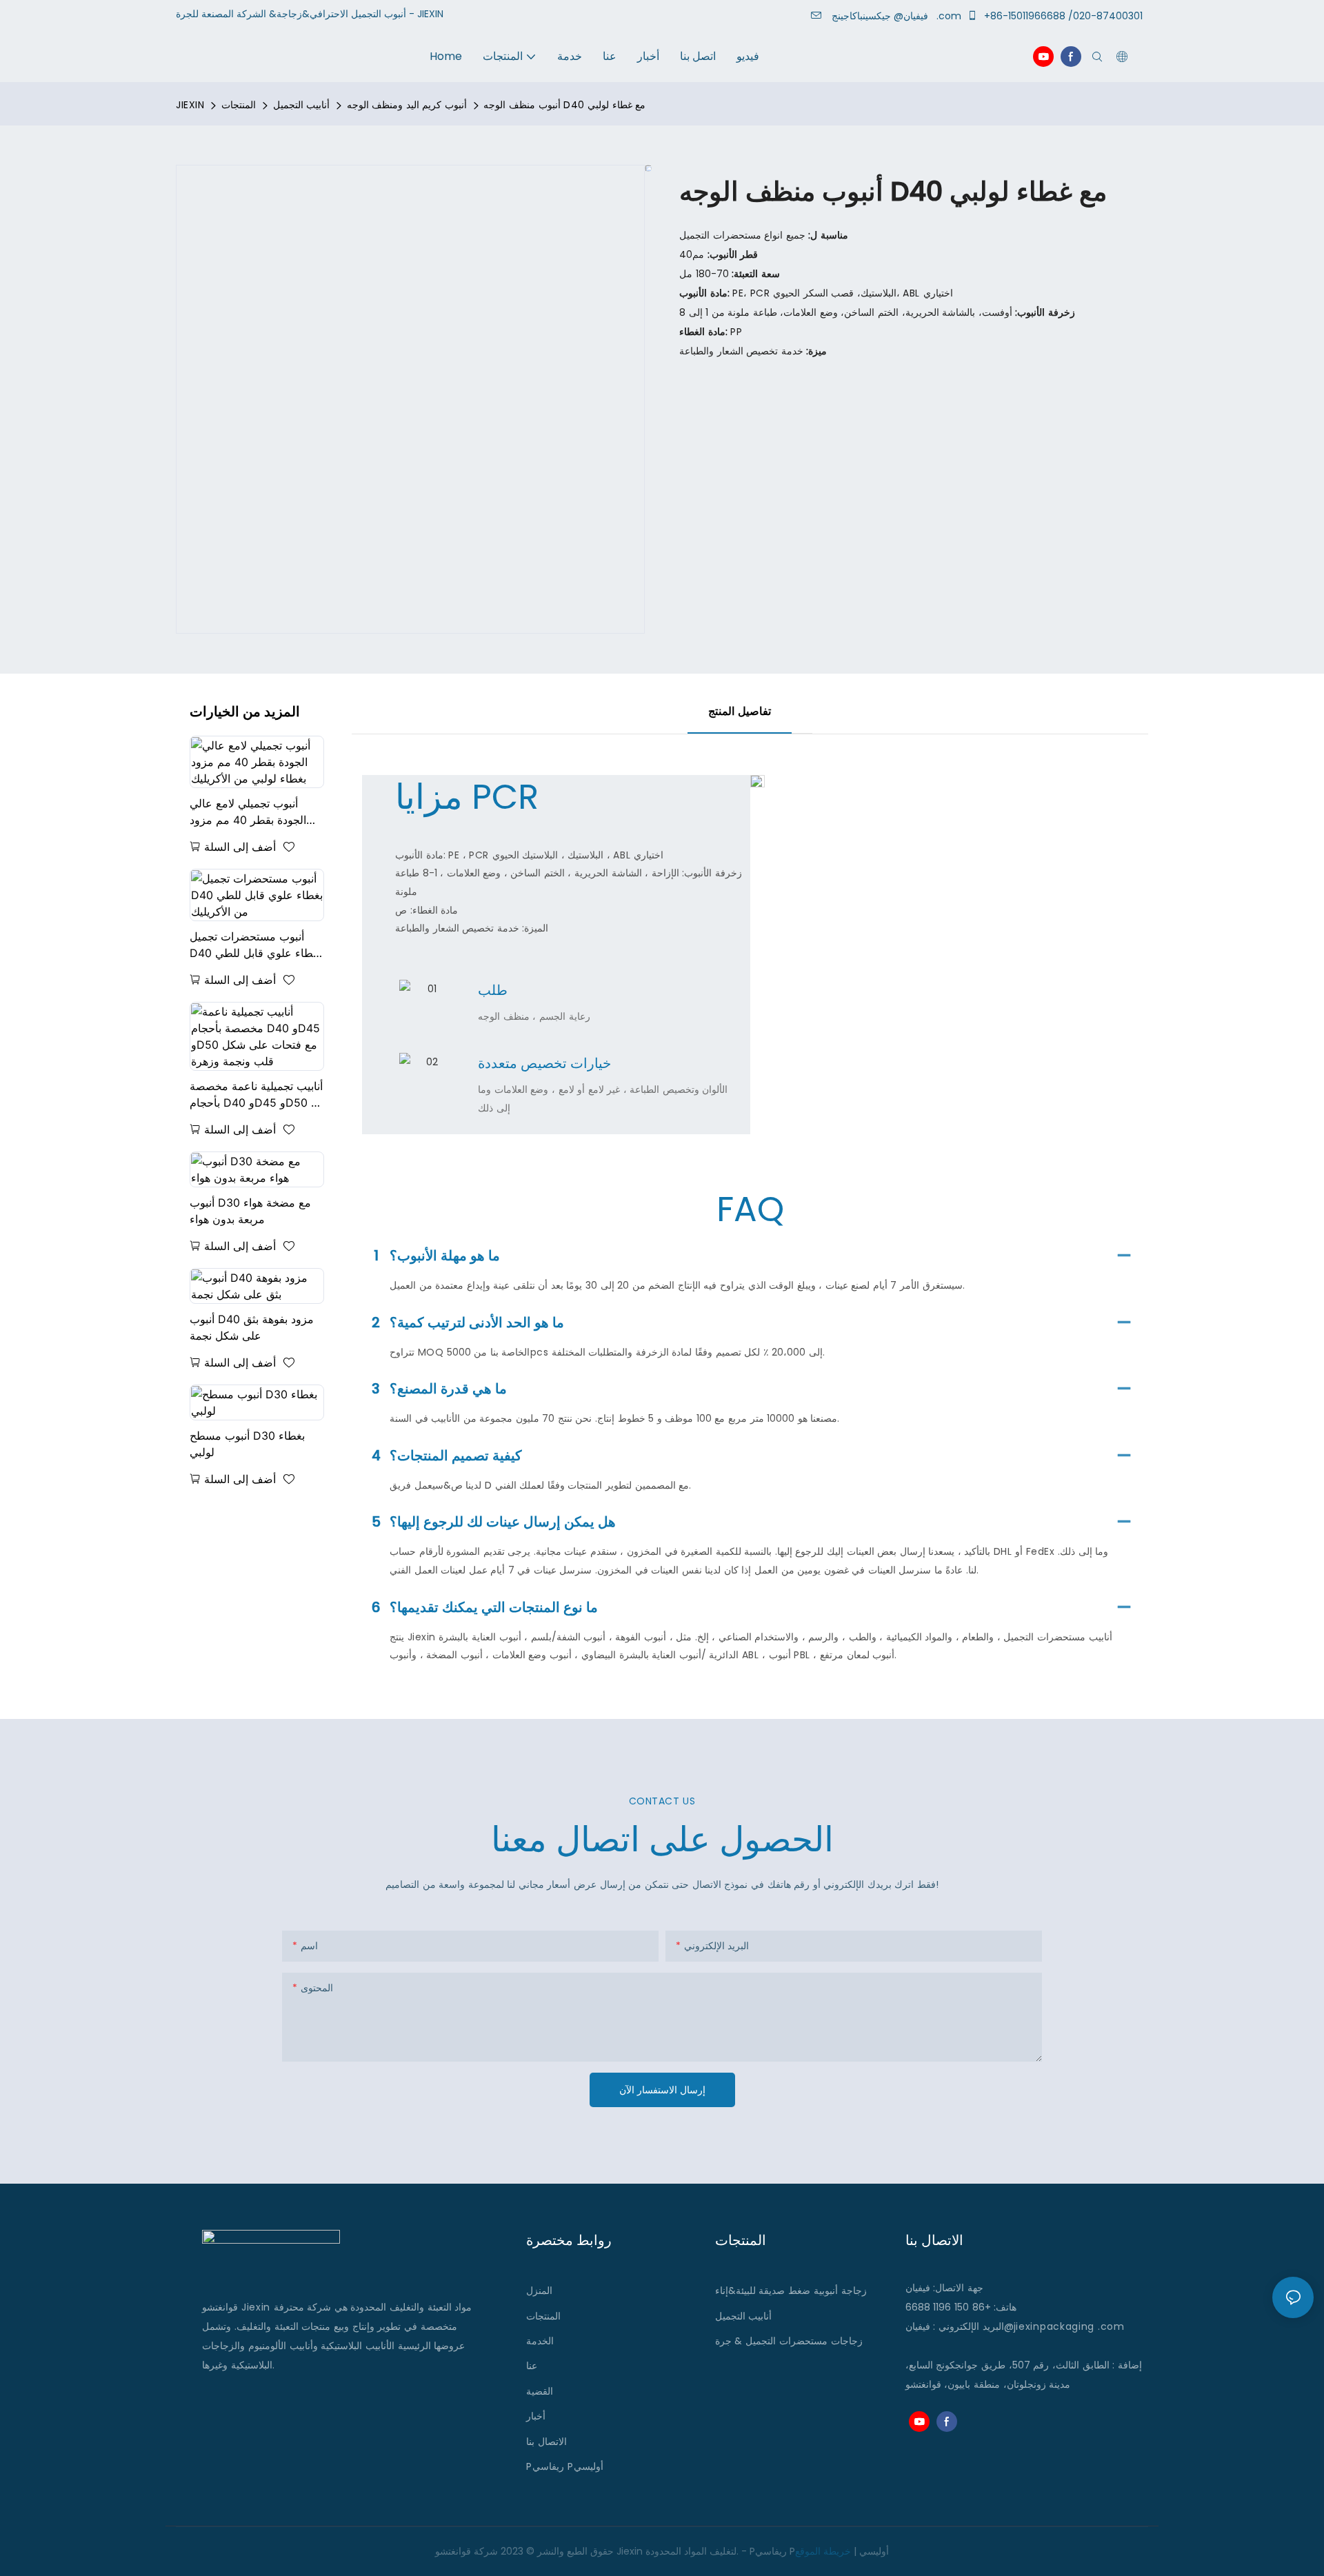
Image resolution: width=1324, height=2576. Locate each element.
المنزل (539, 2291)
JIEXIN (190, 105)
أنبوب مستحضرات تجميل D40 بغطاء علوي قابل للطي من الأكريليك (255, 945)
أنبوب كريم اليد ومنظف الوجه (407, 105)
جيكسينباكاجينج (883, 16)
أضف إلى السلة (240, 847)
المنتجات (239, 105)
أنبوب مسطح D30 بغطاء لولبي (247, 1444)
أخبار (536, 2416)
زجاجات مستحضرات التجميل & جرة (789, 2341)
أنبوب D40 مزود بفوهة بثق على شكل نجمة (252, 1327)
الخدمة (540, 2341)
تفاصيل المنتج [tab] (740, 711)
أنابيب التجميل (302, 105)
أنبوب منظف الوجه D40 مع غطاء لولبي (564, 105)
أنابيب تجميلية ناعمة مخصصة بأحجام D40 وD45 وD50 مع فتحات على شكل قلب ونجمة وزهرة (257, 1095)
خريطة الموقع (823, 2551)
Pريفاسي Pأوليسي (564, 2466)
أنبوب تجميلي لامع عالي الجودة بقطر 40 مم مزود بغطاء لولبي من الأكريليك (248, 812)
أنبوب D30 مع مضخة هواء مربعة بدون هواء (250, 1211)
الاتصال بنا (546, 2442)
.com (1111, 2326)
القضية (540, 2391)
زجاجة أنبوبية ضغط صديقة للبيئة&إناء (791, 2291)
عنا (532, 2366)
